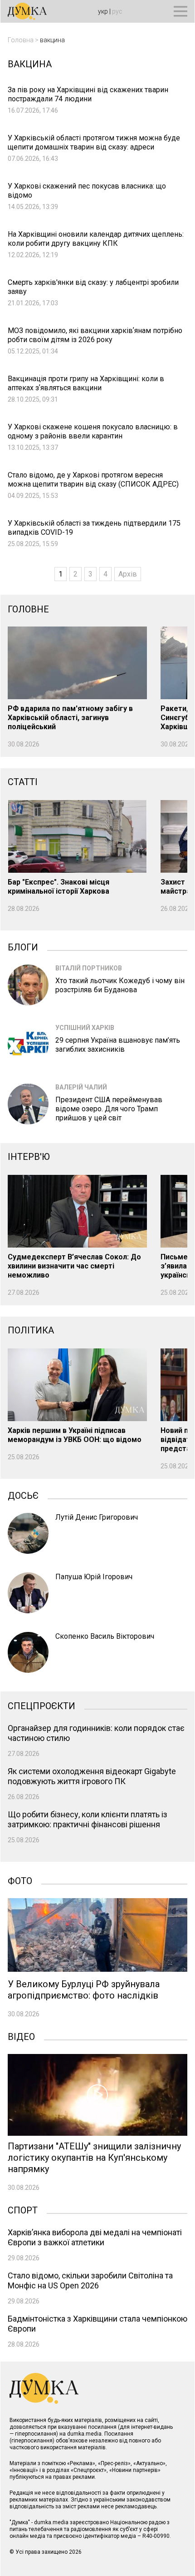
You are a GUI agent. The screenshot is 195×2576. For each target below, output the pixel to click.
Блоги (23, 946)
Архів (128, 574)
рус (117, 11)
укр (103, 11)
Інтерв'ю (29, 1157)
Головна (21, 40)
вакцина (52, 40)
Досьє (23, 1495)
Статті (23, 782)
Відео (21, 2036)
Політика (31, 1330)
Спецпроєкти (41, 1705)
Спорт (23, 2209)
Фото (20, 1880)
